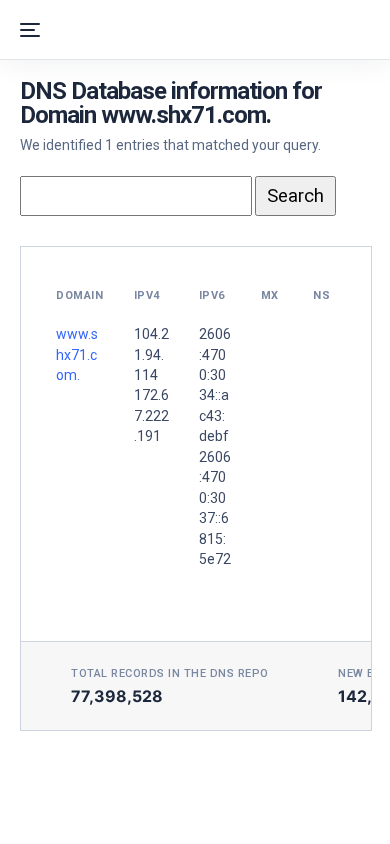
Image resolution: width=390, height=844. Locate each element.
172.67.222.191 (151, 415)
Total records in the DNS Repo (170, 673)
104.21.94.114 (151, 354)
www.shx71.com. (77, 354)
